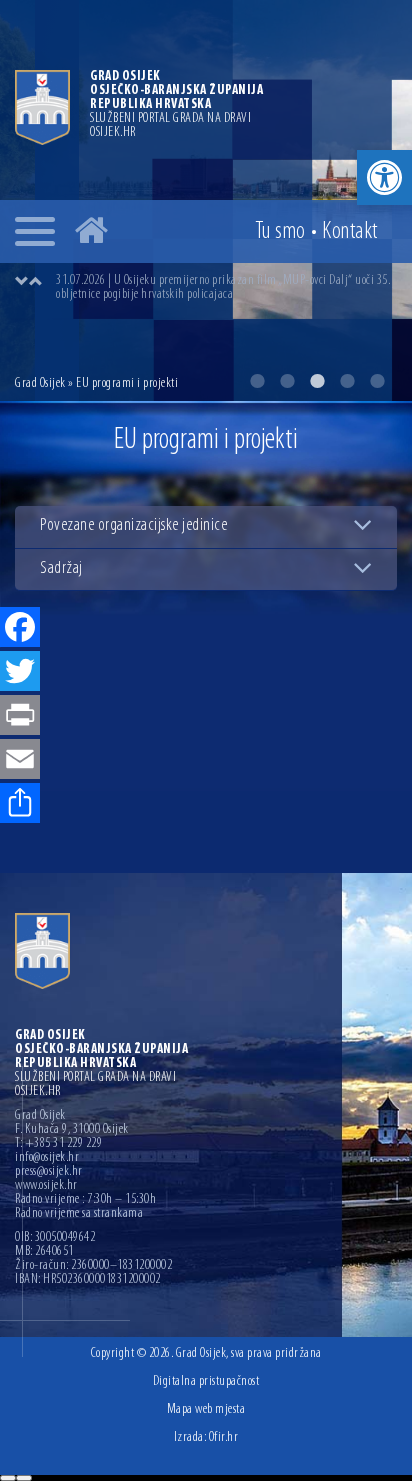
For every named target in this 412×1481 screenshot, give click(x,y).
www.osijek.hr (46, 1186)
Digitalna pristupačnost (206, 1381)
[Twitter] (20, 673)
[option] (226, 288)
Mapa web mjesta (206, 1409)
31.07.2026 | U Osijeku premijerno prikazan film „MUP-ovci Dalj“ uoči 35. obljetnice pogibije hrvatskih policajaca (223, 287)
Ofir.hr (224, 1437)
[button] (384, 177)
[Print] (20, 717)
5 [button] (377, 381)
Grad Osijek (41, 383)
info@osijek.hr (47, 1158)
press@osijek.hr (49, 1172)
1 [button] (257, 381)
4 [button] (347, 381)
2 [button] (287, 381)
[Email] (20, 761)
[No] (24, 1478)
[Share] (20, 805)
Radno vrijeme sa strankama (79, 1214)
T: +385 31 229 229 (58, 1144)
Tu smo (280, 232)
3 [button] (317, 381)
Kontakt (350, 232)
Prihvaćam (8, 1478)
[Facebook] (20, 629)
